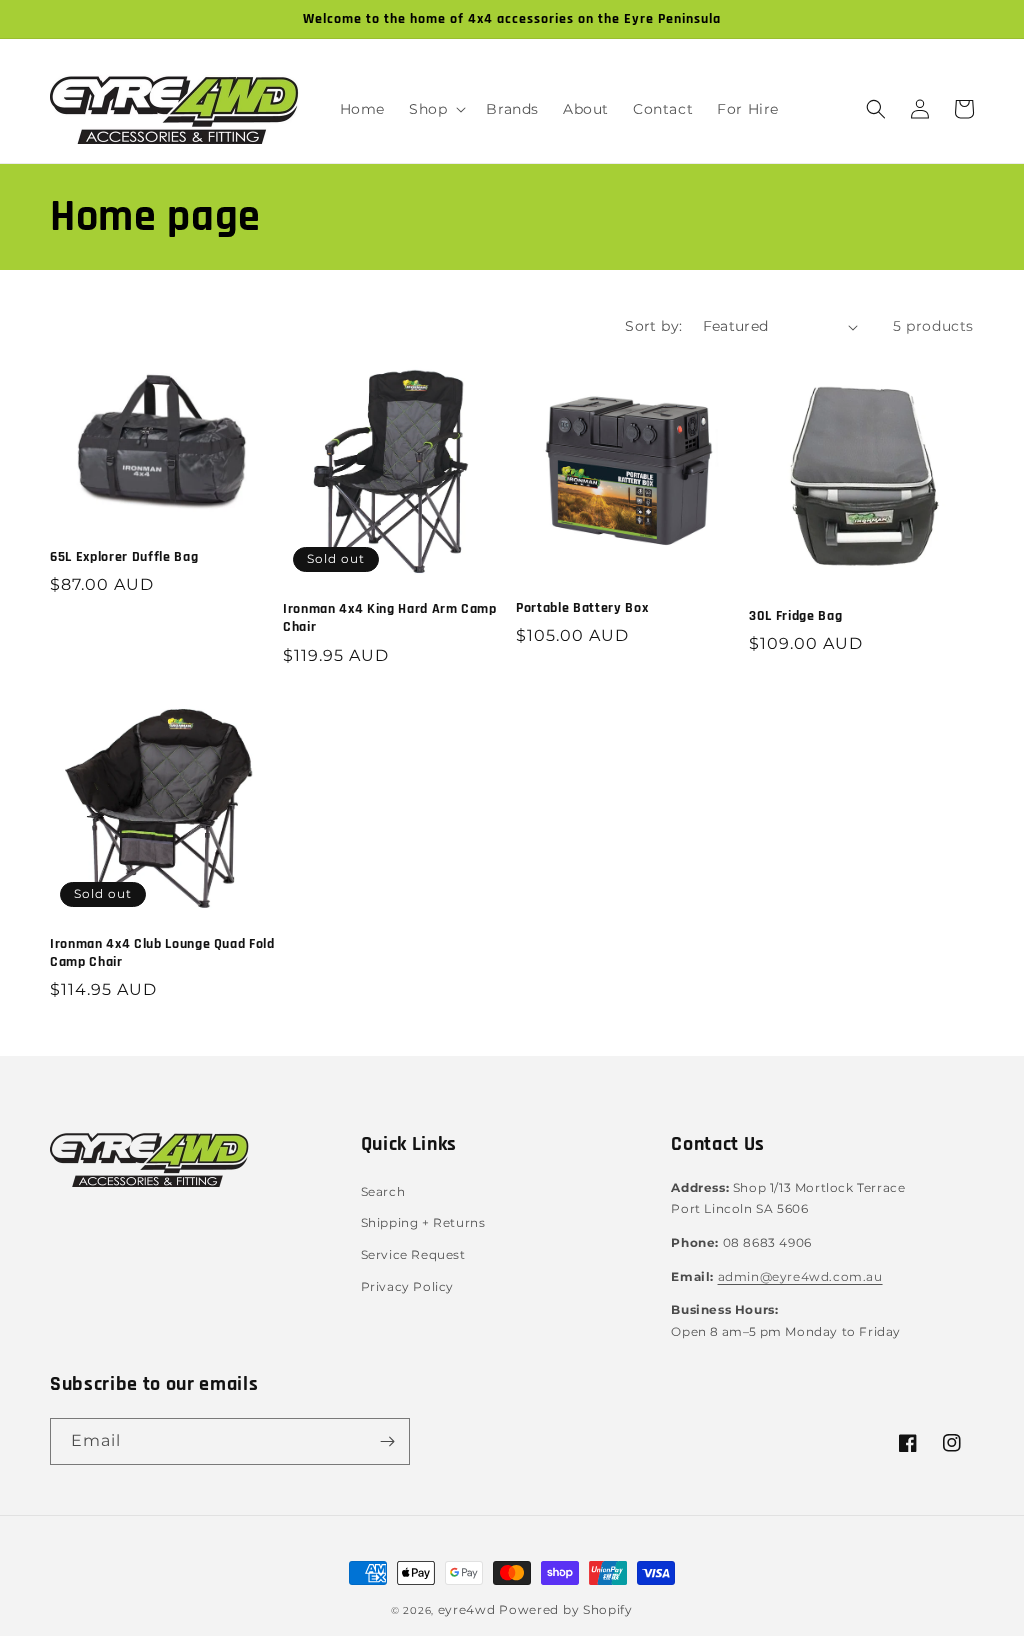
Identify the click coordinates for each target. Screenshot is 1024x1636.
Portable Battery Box (582, 608)
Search (383, 1191)
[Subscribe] (387, 1441)
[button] (435, 109)
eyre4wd (467, 1609)
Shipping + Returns (423, 1222)
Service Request (413, 1254)
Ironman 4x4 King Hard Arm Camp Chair (390, 618)
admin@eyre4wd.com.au (800, 1276)
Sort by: (653, 326)
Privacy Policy (407, 1286)
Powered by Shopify (566, 1609)
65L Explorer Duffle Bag (124, 557)
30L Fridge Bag (795, 616)
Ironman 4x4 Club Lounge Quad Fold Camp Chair (162, 953)
